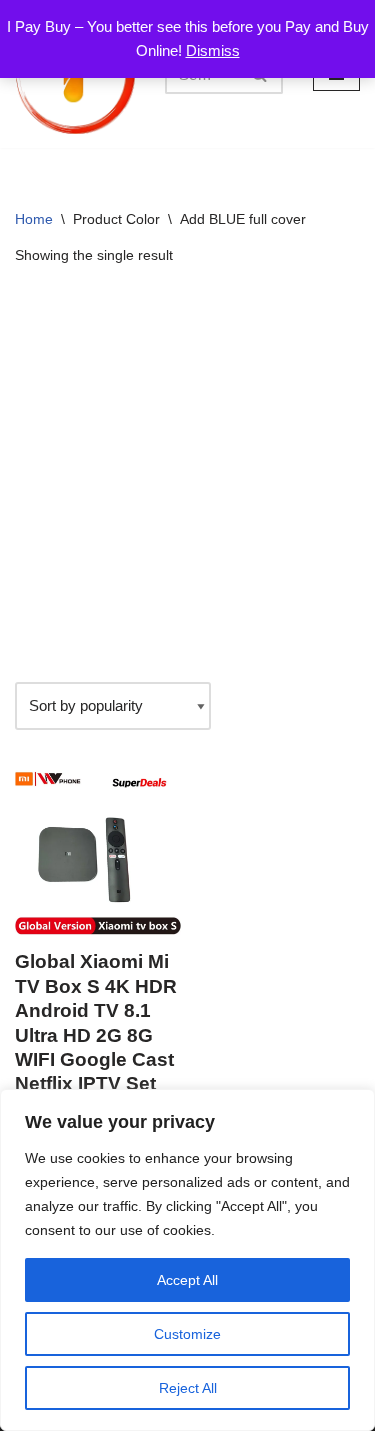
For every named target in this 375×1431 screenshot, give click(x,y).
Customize (187, 1334)
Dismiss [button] (213, 50)
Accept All (187, 1280)
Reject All (188, 1388)
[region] (187, 1260)
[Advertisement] (187, 474)
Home (34, 219)
